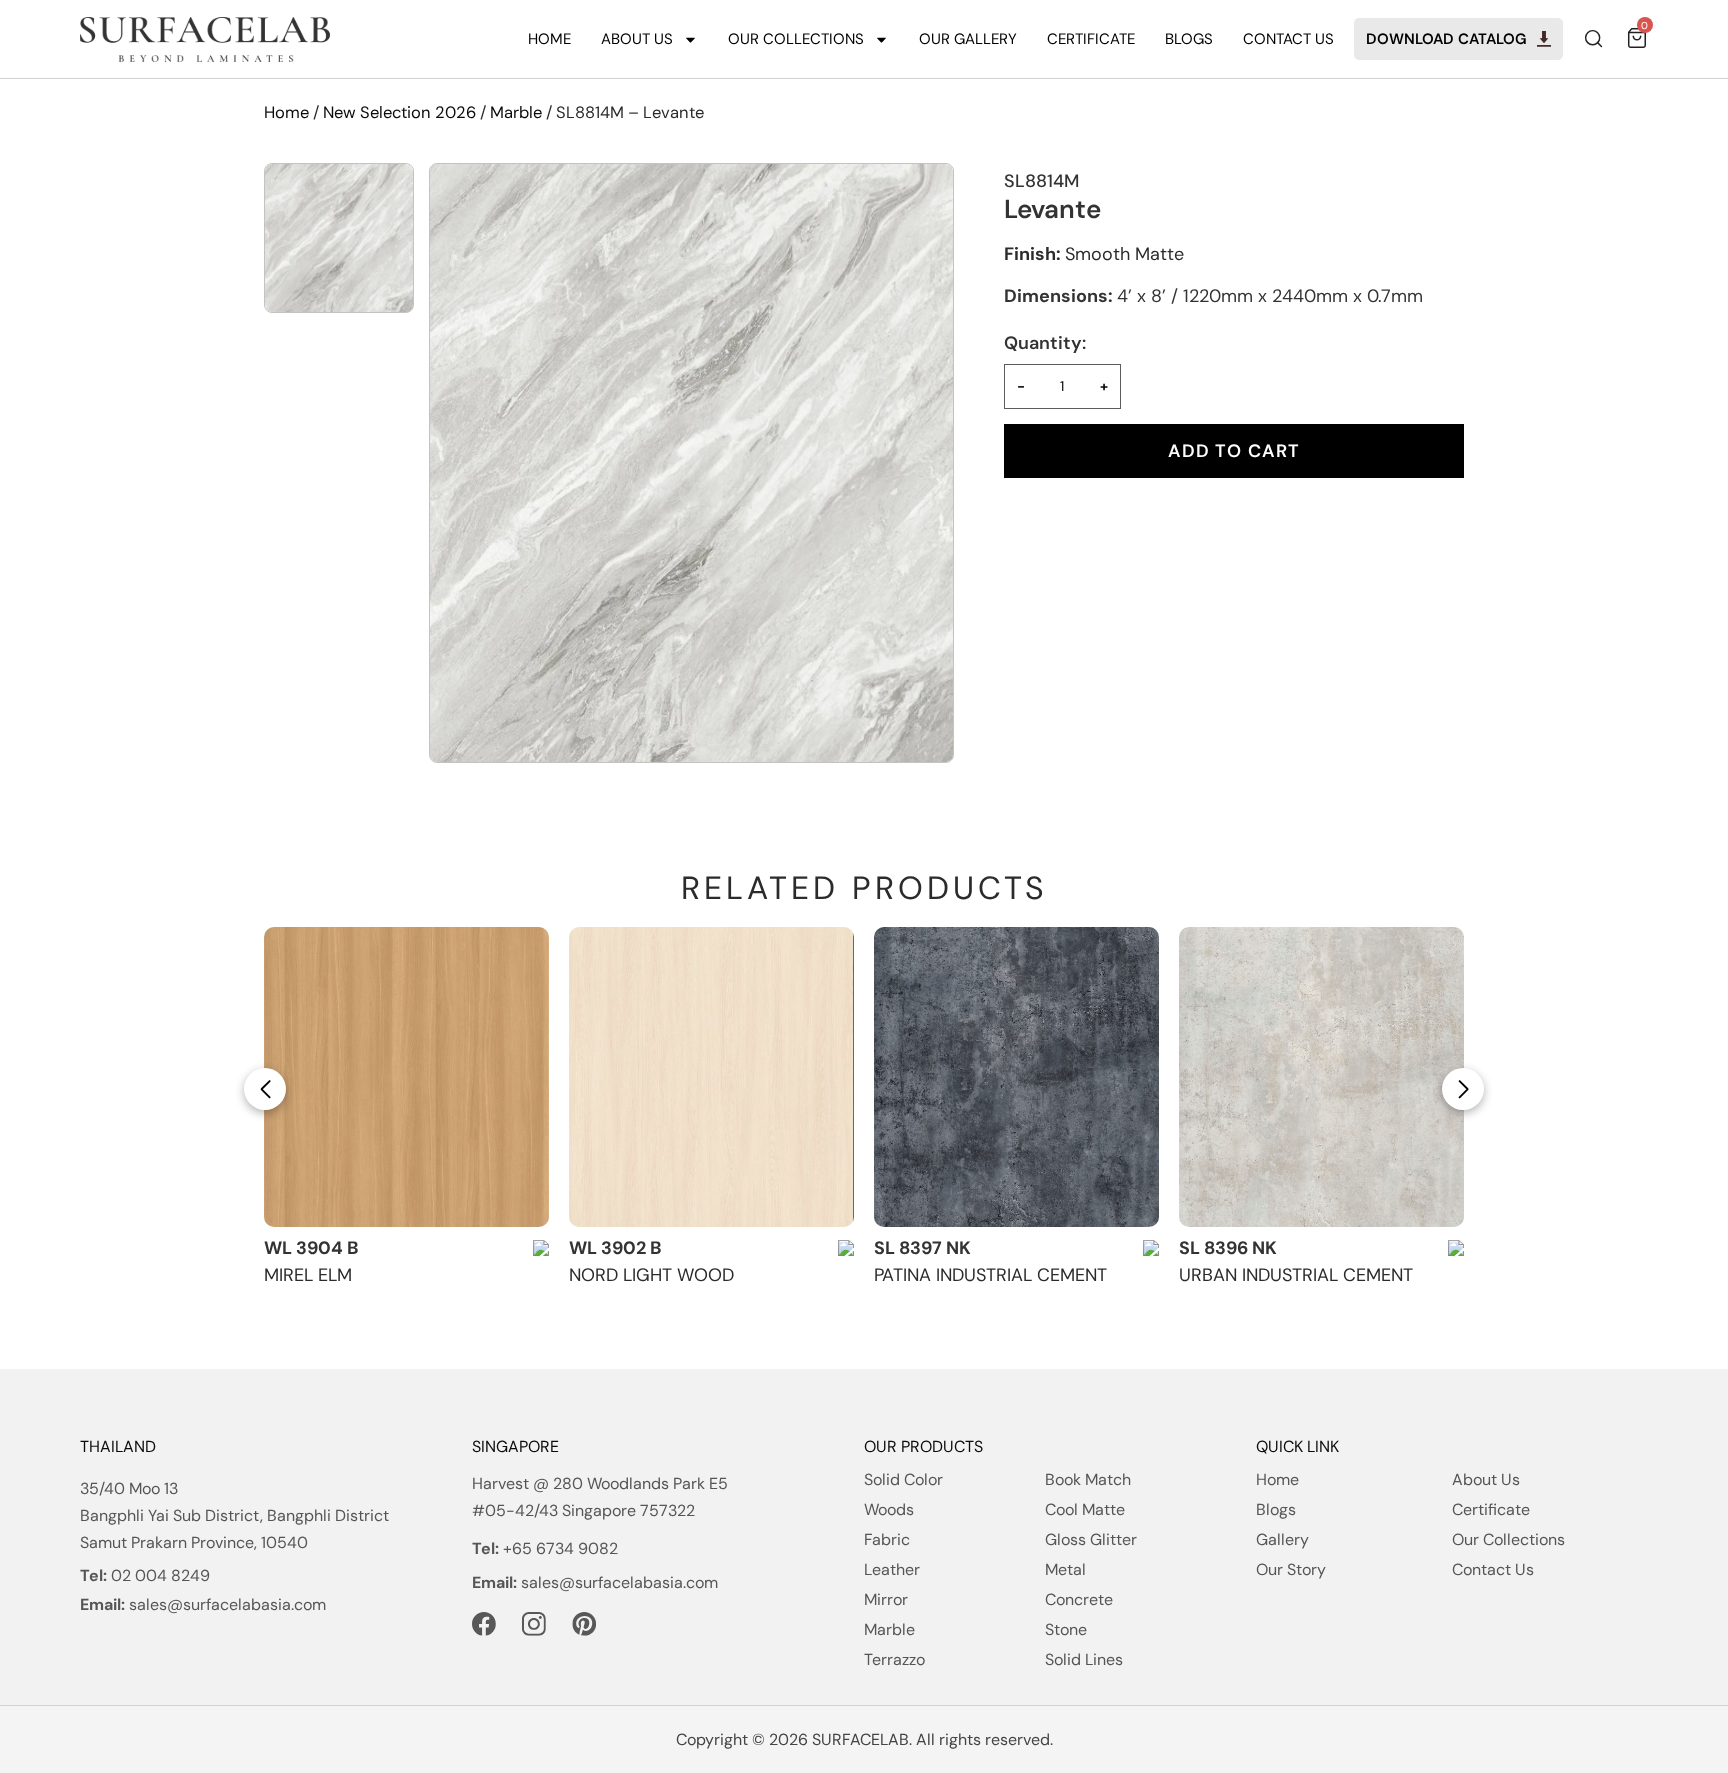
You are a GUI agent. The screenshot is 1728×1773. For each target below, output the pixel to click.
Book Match (1088, 1479)
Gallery (1282, 1539)
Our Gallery (968, 39)
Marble (516, 112)
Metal (1065, 1569)
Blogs (1189, 39)
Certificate (1091, 39)
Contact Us (1288, 39)
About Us (637, 39)
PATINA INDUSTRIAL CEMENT (990, 1275)
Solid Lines (1084, 1659)
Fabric (887, 1539)
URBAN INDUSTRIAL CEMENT (1296, 1275)
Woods (889, 1509)
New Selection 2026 (399, 112)
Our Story (1291, 1569)
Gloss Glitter (1091, 1539)
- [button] (1021, 386)
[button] (265, 1089)
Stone (1066, 1629)
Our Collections (796, 39)
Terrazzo (894, 1659)
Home (549, 39)
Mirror (886, 1599)
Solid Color (903, 1479)
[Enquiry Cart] (1636, 44)
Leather (892, 1569)
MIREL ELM (308, 1275)
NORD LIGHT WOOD (651, 1275)
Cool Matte (1085, 1509)
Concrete (1079, 1599)
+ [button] (1104, 386)
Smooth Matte (1124, 254)
